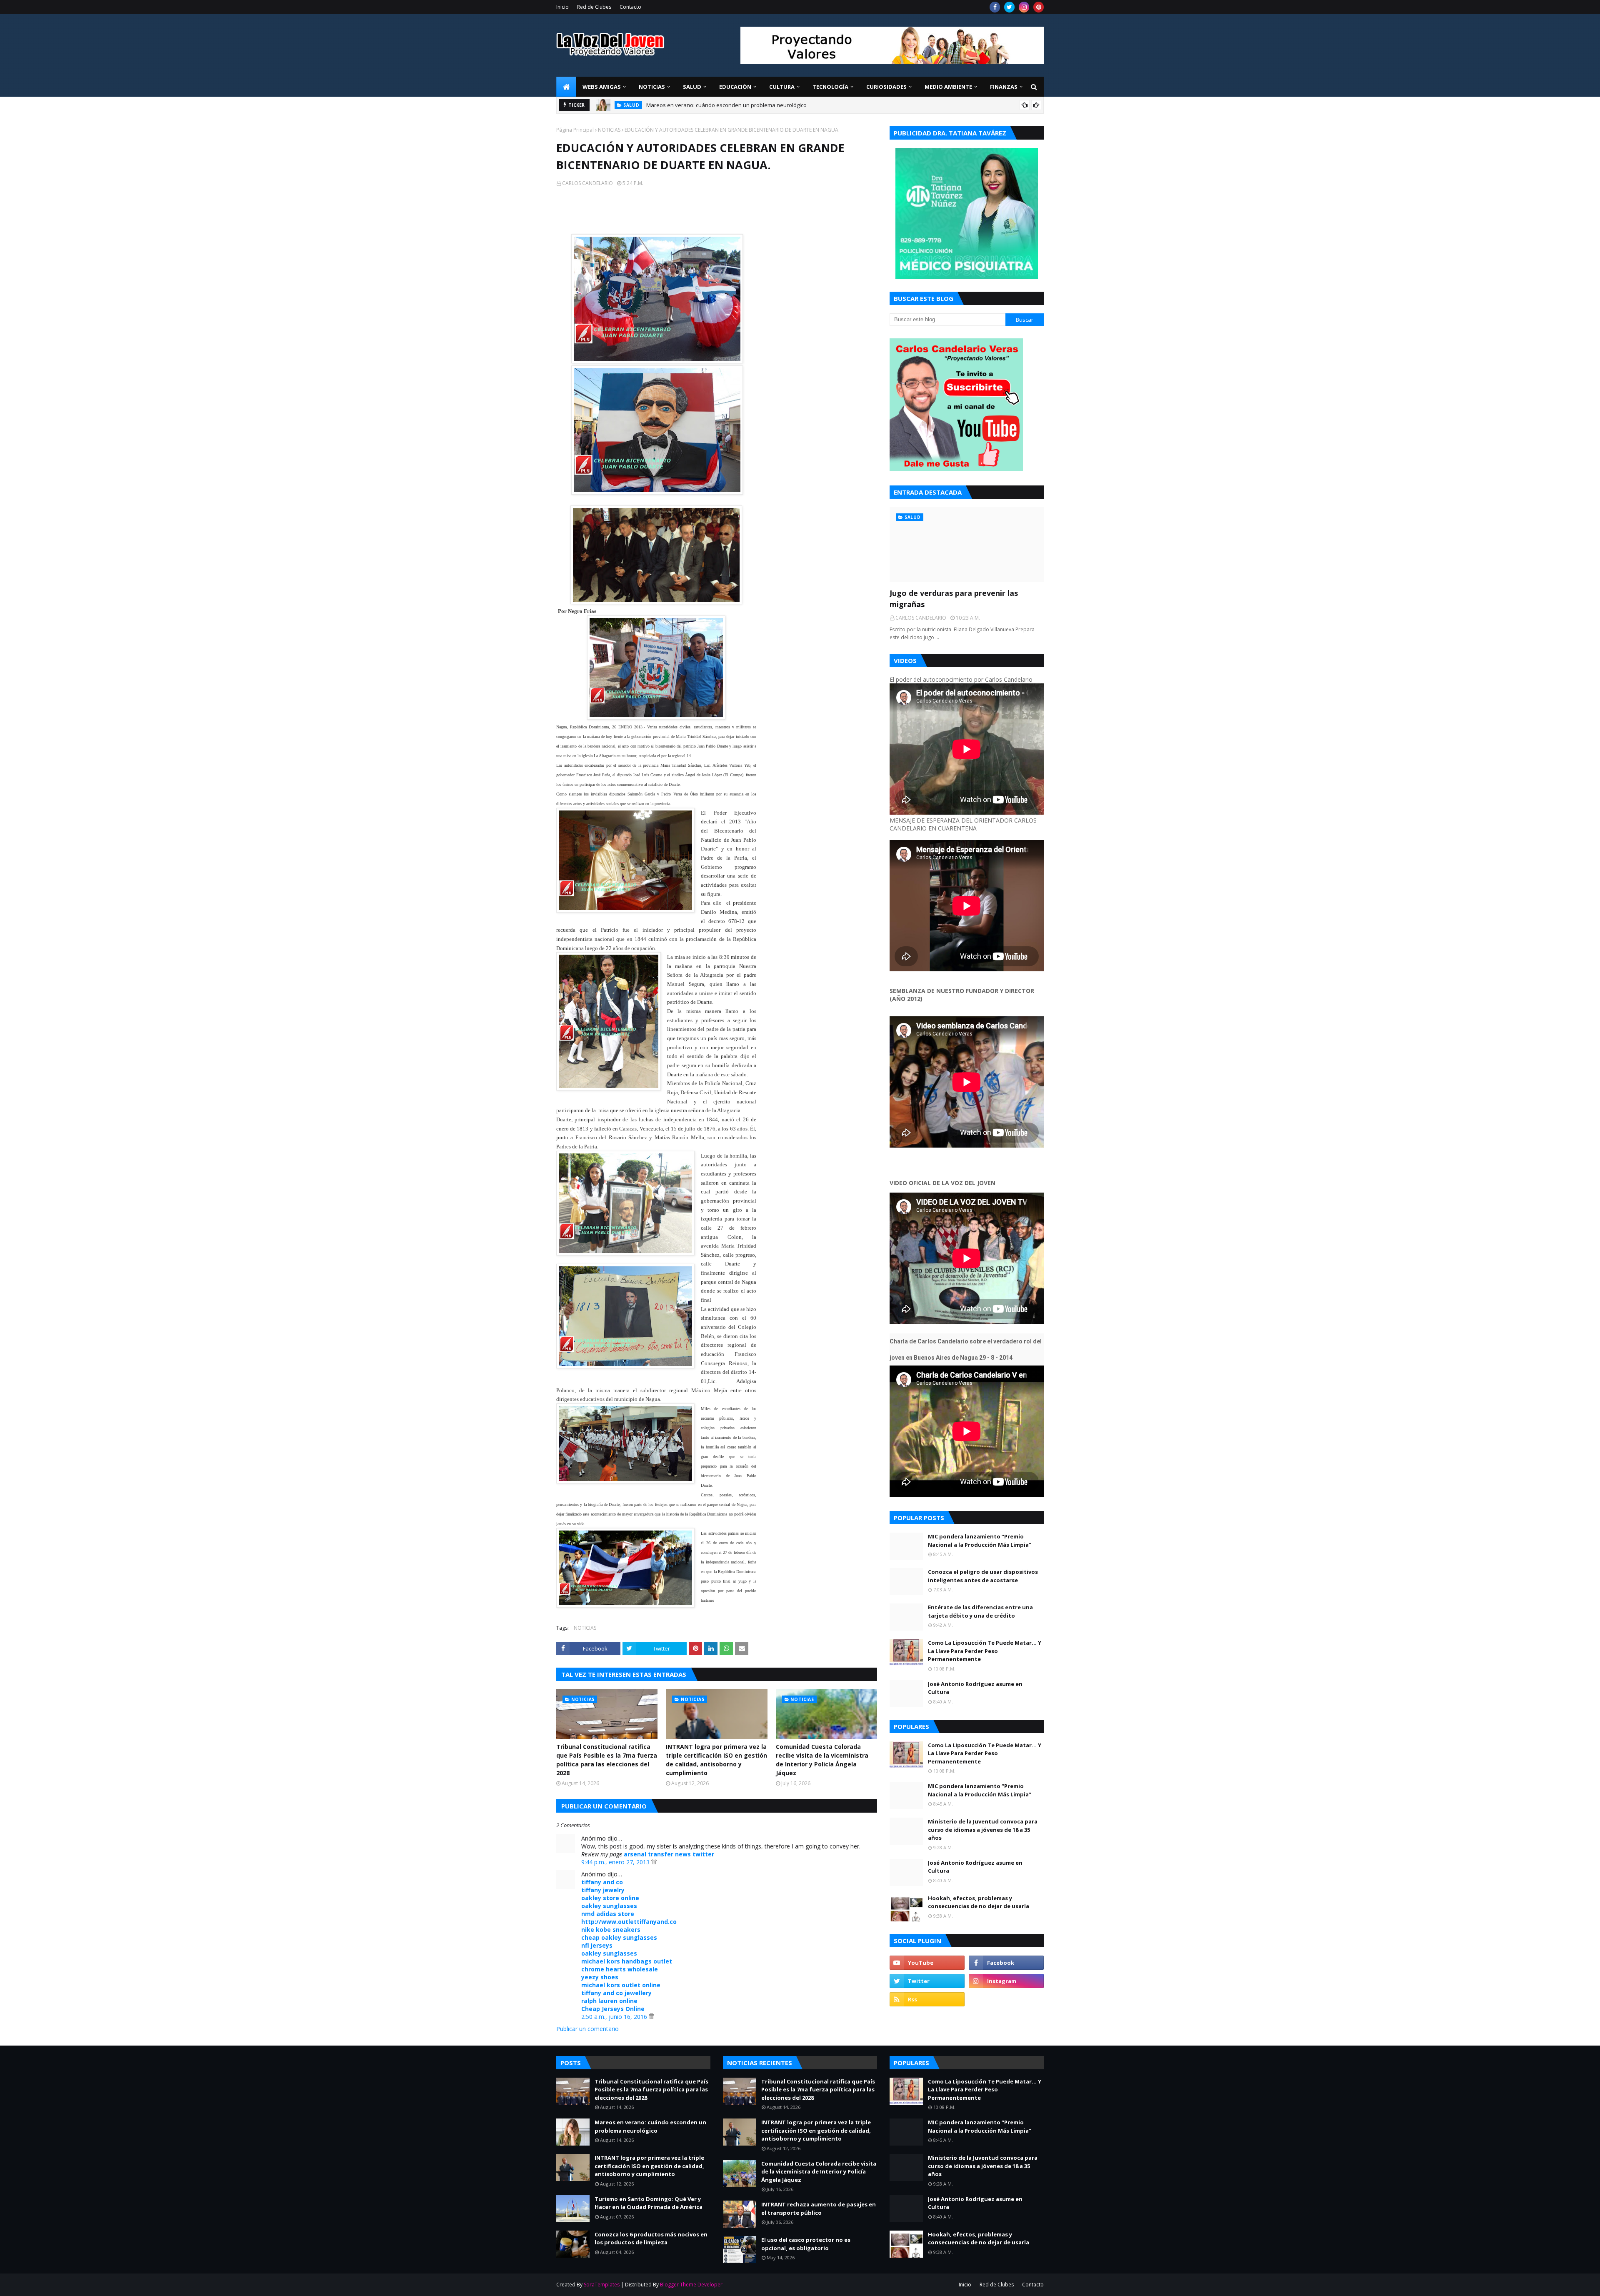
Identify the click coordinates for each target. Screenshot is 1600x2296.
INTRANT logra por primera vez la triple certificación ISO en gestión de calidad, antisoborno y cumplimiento (716, 1760)
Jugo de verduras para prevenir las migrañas (703, 107)
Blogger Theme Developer (691, 2285)
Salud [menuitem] (692, 87)
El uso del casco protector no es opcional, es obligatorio (806, 2244)
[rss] (927, 1999)
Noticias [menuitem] (652, 87)
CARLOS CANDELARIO (587, 183)
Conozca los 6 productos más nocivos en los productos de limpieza (651, 2238)
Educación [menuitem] (735, 87)
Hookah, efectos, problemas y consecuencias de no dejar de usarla (979, 1902)
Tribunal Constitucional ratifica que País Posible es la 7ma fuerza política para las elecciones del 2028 (607, 1760)
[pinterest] (1039, 7)
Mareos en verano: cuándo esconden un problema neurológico (650, 2126)
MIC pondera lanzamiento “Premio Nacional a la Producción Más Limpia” (980, 1541)
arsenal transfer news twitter (669, 1854)
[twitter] (1009, 7)
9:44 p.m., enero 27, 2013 (616, 1862)
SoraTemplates (602, 2285)
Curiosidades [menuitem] (886, 87)
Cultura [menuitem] (782, 87)
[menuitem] (566, 87)
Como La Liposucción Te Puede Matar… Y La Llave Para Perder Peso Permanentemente (985, 1651)
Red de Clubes (594, 7)
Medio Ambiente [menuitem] (948, 87)
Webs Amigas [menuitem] (602, 87)
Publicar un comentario (587, 2029)
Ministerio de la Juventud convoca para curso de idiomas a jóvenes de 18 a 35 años (983, 1830)
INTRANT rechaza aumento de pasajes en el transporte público (819, 2208)
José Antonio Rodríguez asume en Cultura (975, 1688)
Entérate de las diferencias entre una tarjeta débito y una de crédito (980, 1611)
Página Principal (575, 130)
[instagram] (1024, 7)
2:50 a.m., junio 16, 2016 (615, 2017)
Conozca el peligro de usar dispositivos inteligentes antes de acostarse (983, 1576)
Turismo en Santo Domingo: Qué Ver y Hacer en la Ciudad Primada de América (649, 2203)
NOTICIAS (609, 130)
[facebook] (995, 7)
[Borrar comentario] (654, 1862)
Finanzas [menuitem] (1004, 87)
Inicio (562, 7)
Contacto (630, 7)
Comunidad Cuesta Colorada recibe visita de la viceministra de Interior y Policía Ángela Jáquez (822, 1760)
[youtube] (927, 1963)
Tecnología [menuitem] (830, 87)
